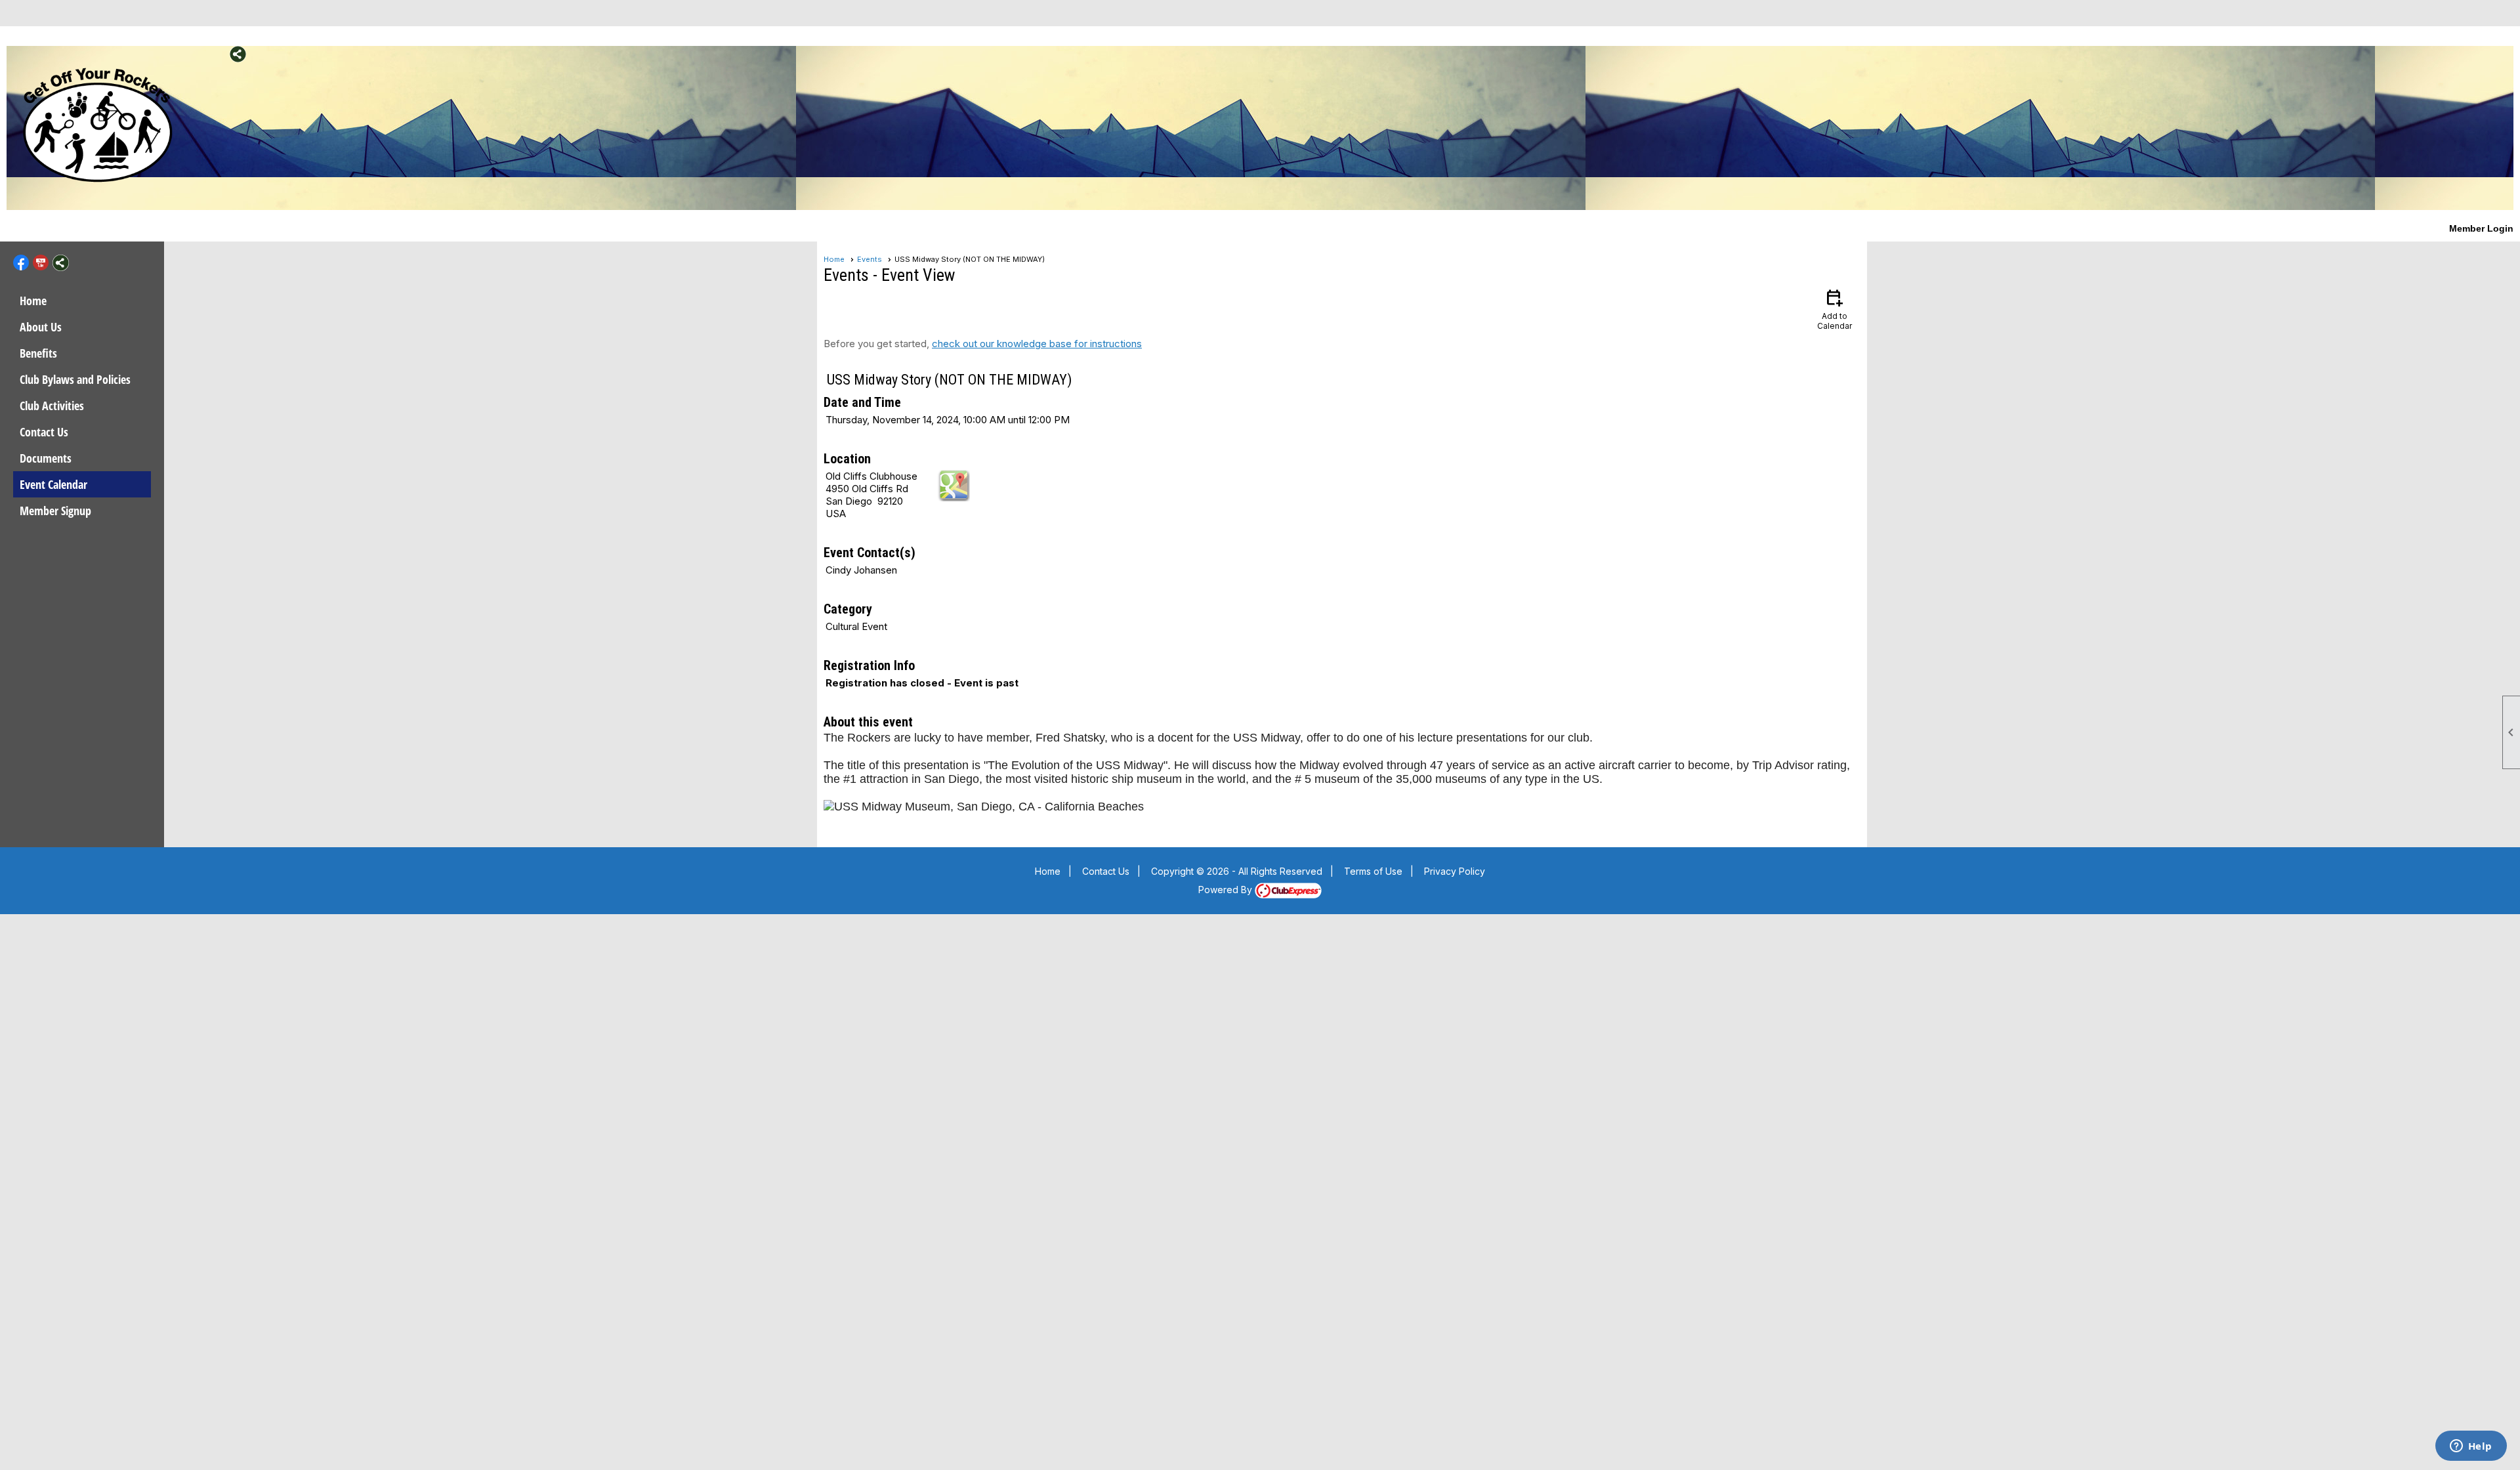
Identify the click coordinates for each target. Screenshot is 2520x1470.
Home (33, 301)
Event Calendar (53, 484)
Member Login (2481, 228)
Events (870, 259)
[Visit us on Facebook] (199, 54)
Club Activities (52, 406)
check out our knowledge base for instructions (1037, 344)
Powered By (1227, 890)
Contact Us (44, 432)
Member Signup (55, 511)
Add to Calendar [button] (1835, 309)
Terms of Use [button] (1373, 871)
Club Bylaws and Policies (75, 379)
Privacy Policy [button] (1455, 871)
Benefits (38, 353)
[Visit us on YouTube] (218, 54)
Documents (46, 458)
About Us (41, 327)
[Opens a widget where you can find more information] (2471, 1447)
